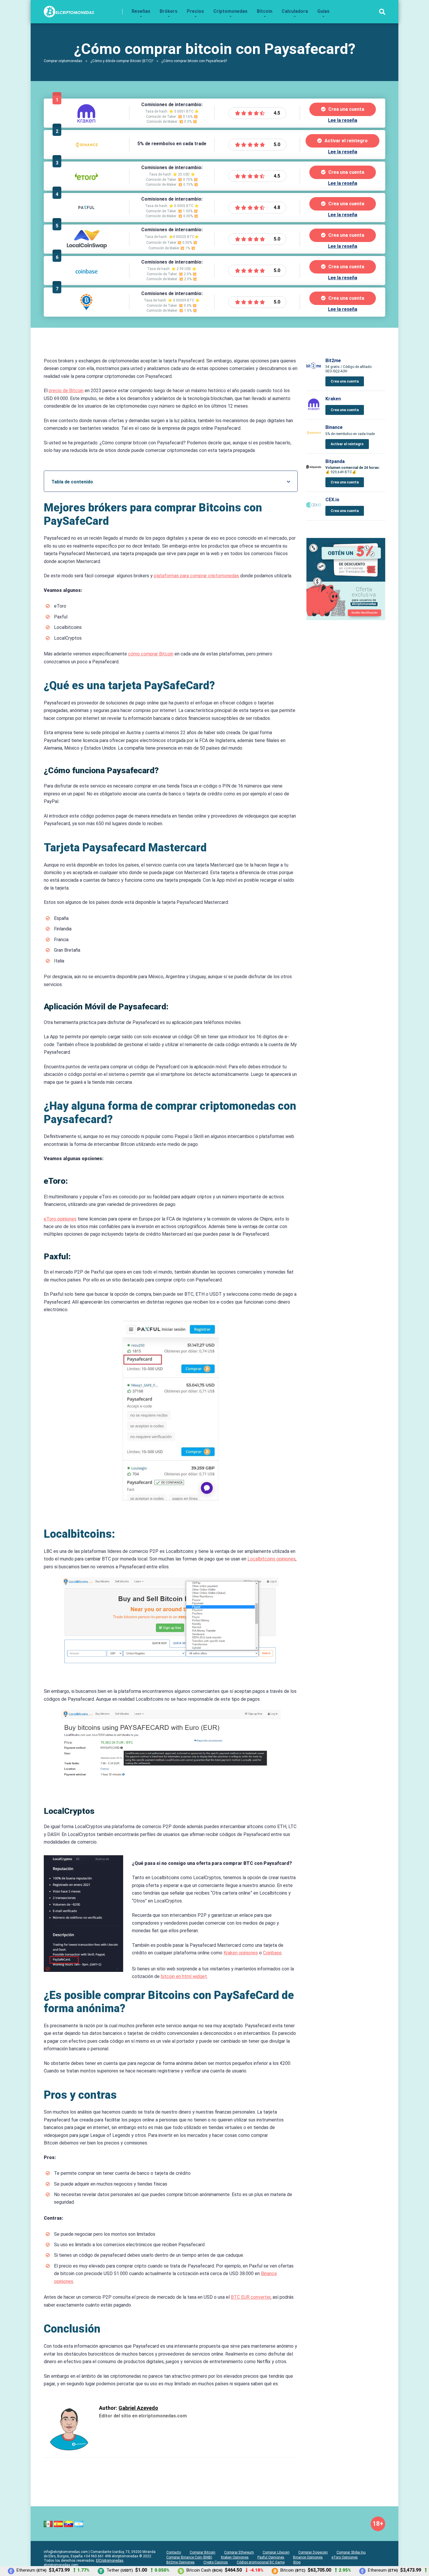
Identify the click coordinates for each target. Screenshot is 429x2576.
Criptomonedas (230, 11)
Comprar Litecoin (276, 2552)
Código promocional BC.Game (261, 2562)
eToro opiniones (60, 1219)
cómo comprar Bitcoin (151, 654)
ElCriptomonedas (110, 2561)
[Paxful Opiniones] (86, 218)
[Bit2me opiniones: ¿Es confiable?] (314, 372)
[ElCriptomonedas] (69, 9)
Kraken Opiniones (235, 2557)
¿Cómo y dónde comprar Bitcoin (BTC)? (122, 61)
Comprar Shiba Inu (351, 2552)
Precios (195, 11)
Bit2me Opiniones (181, 2562)
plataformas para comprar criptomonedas (196, 576)
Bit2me (333, 361)
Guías (323, 11)
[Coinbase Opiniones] (86, 281)
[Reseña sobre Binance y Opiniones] (86, 155)
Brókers (169, 11)
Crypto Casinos (216, 2562)
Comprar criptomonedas (63, 61)
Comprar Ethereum (239, 2552)
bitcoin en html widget (184, 1976)
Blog (297, 2562)
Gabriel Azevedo (138, 2408)
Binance (334, 427)
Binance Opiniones (308, 2557)
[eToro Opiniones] (86, 186)
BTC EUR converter (251, 2297)
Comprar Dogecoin (313, 2552)
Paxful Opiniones (271, 2557)
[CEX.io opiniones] (314, 511)
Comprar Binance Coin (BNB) (189, 2557)
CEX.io (332, 500)
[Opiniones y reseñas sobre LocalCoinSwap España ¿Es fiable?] (87, 249)
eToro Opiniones (345, 2557)
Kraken (333, 399)
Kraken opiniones (241, 1953)
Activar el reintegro (346, 141)
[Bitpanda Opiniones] (314, 472)
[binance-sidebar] (346, 619)
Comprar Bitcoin (203, 2552)
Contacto (174, 2552)
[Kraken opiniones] (86, 123)
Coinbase (272, 1953)
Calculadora (295, 11)
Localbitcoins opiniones (272, 1559)
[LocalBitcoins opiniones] (86, 312)
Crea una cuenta (346, 109)
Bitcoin (265, 11)
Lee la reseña (343, 120)
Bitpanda (335, 461)
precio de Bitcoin (66, 391)
